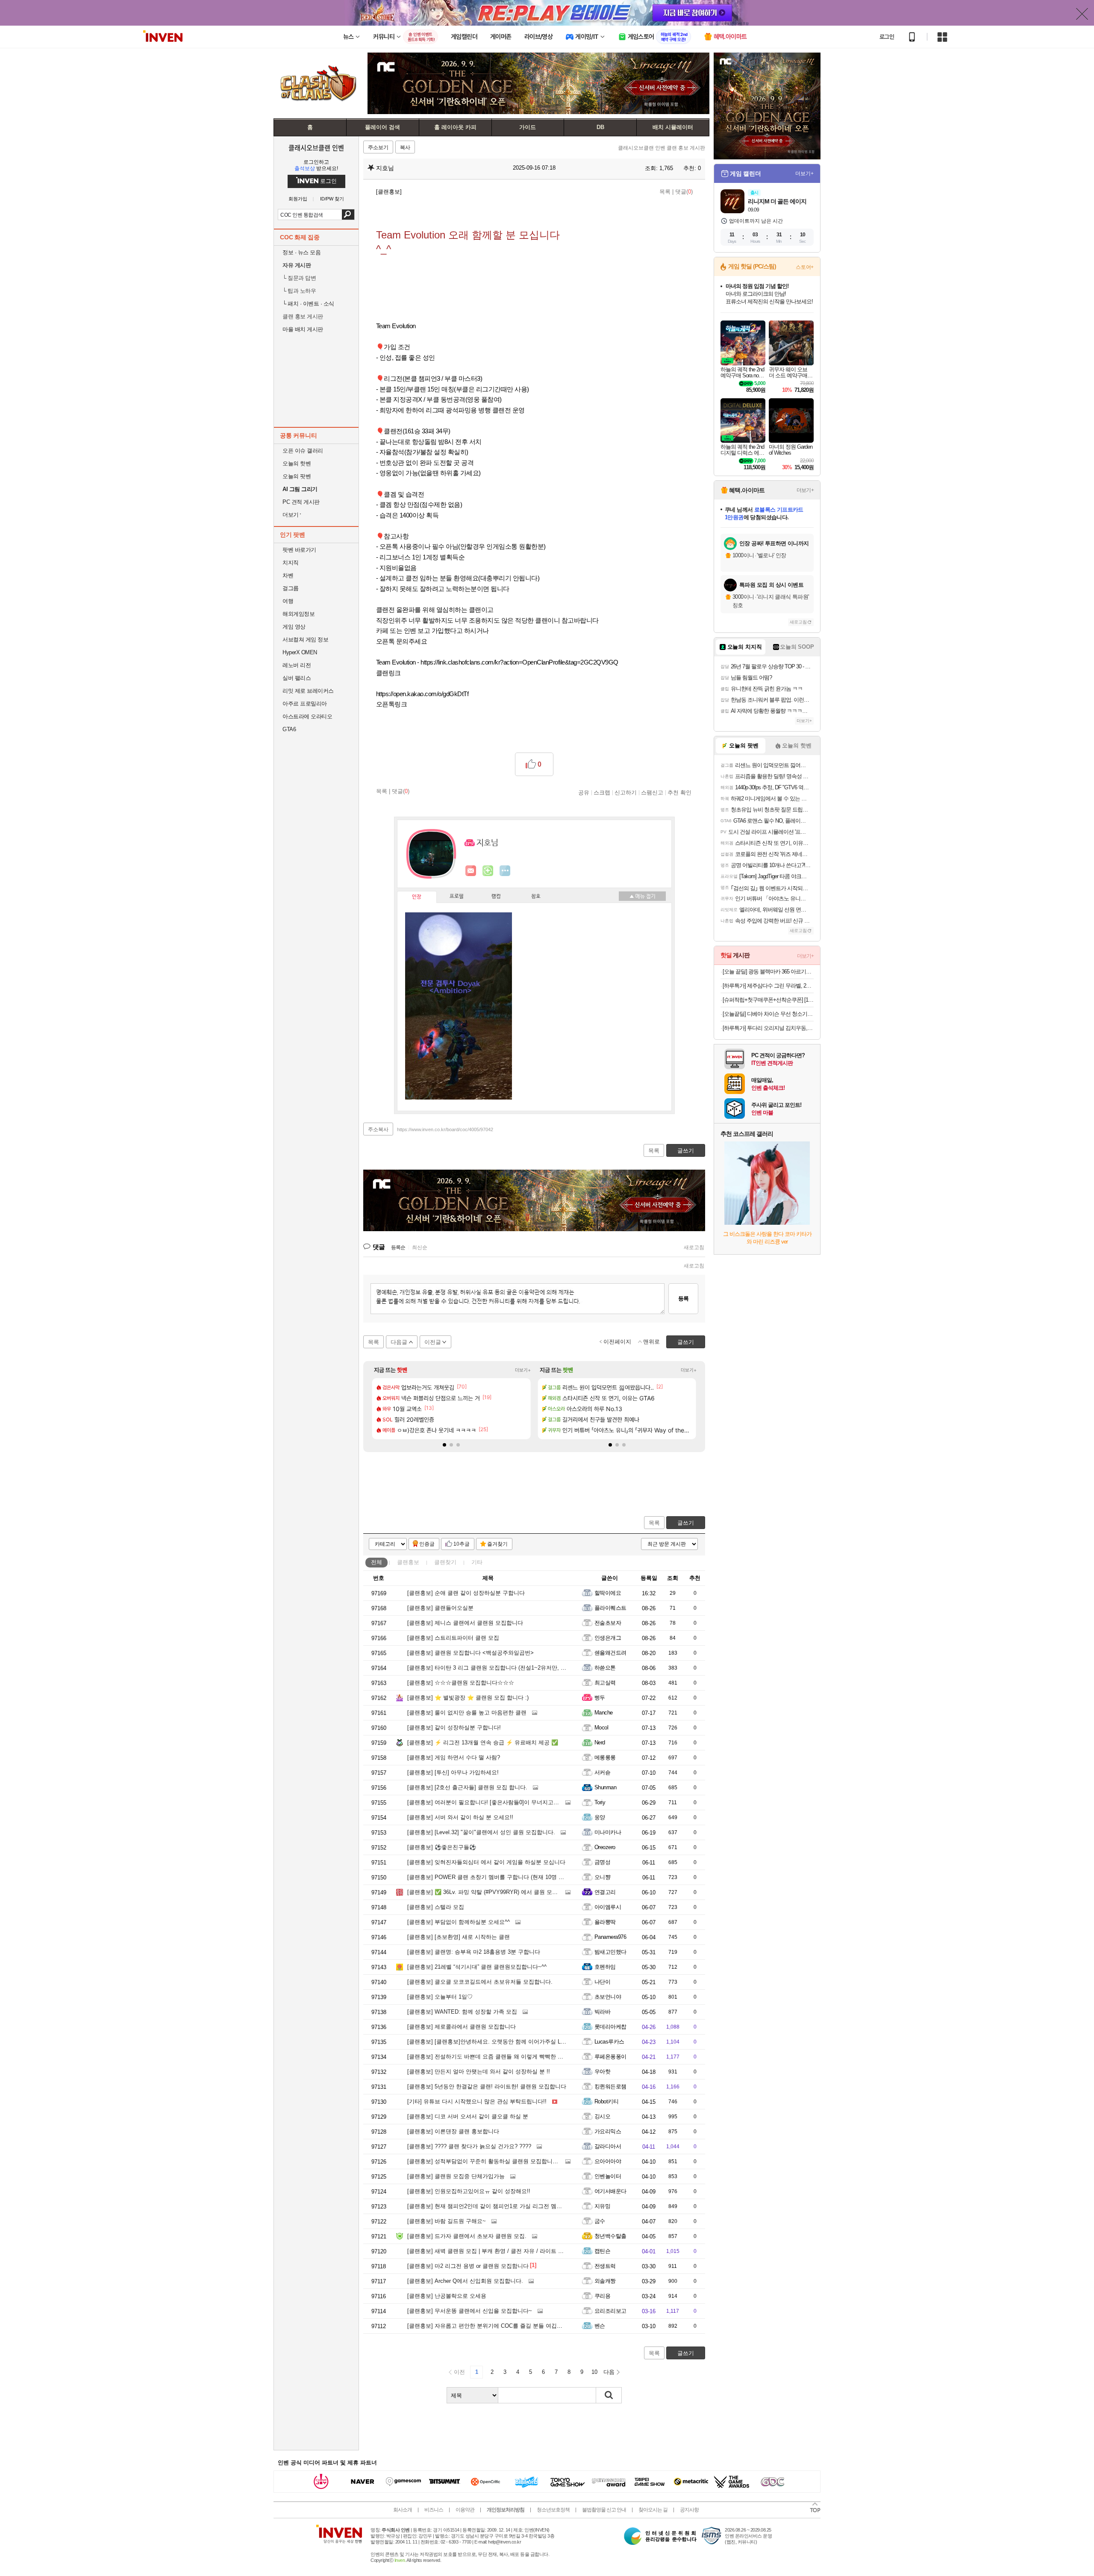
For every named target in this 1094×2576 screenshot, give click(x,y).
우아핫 (602, 2072)
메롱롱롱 (605, 1757)
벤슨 (600, 2326)
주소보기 (378, 147)
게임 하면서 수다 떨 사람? (454, 1757)
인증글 (427, 1544)
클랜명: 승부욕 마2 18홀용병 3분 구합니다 (474, 1952)
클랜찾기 (445, 1562)
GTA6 (289, 729)
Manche (604, 1713)
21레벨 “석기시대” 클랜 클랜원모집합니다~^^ (477, 1967)
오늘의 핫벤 (297, 463)
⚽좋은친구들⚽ (442, 1847)
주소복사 (378, 1129)
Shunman (605, 1787)
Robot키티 (606, 2101)
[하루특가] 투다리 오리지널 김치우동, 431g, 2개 (768, 1028)
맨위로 (651, 1342)
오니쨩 (602, 1877)
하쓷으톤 (605, 1668)
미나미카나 (608, 1832)
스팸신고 (652, 792)
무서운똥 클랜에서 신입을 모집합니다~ (470, 2311)
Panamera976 (610, 1937)
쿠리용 (602, 2296)
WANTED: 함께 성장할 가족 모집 (462, 2012)
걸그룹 (291, 588)
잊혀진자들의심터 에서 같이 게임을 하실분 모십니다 (486, 1862)
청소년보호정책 (553, 2510)
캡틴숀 (602, 2251)
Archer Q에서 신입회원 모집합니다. (465, 2281)
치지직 (291, 563)
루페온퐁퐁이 (610, 2057)
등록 (683, 1298)
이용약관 (465, 2510)
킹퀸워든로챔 (610, 2086)
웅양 (600, 1817)
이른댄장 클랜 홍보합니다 (453, 2131)
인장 (417, 897)
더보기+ (523, 1370)
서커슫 (602, 1772)
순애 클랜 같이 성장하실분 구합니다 (466, 1593)
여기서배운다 (610, 2191)
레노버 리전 (297, 665)
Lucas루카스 (609, 2042)
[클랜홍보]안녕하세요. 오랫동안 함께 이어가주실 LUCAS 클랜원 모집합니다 (516, 2042)
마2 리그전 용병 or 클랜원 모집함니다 (468, 2266)
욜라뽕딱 (605, 1922)
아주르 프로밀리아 (305, 704)
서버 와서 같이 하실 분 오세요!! (460, 1817)
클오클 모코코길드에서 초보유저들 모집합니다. (480, 1982)
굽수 (600, 2221)
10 (594, 2372)
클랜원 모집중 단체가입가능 (456, 2176)
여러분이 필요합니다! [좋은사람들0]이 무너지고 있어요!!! (492, 1802)
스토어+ (805, 267)
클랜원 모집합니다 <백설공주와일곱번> (471, 1653)
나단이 (602, 1982)
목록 (665, 192)
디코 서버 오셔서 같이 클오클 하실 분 (468, 2116)
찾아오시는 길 (653, 2510)
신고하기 (626, 792)
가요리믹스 (608, 2131)
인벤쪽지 (471, 871)
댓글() (684, 192)
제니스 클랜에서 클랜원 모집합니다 (465, 1623)
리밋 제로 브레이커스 (308, 691)
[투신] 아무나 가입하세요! (453, 1772)
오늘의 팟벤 (297, 476)
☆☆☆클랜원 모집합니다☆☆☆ (461, 1683)
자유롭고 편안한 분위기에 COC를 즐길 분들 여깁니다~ (489, 2326)
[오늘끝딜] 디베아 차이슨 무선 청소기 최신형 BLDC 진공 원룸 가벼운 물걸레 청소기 (768, 1014)
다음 (609, 2372)
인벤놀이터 (608, 2176)
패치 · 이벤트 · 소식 (308, 304)
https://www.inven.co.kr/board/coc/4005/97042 (445, 1129)
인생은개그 (608, 1638)
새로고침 (694, 1247)
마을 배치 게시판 (303, 329)
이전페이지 (617, 1342)
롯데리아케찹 (610, 2027)
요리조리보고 (610, 2311)
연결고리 (605, 1892)
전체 (376, 1562)
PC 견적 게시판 (301, 502)
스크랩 (602, 792)
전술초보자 (608, 1623)
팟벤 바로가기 (299, 550)
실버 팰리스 (297, 678)
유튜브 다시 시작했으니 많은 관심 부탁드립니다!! (477, 2101)
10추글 (462, 1544)
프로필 (457, 897)
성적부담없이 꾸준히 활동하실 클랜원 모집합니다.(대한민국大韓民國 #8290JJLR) (522, 2161)
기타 (477, 1562)
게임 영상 (294, 627)
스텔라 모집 (436, 1907)
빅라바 (602, 2012)
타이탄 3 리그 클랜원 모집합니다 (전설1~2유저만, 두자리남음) (499, 1668)
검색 (348, 215)
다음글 (399, 1342)
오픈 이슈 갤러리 (303, 451)
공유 (584, 792)
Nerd (600, 1742)
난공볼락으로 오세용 (447, 2296)
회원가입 (298, 199)
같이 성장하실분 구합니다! (454, 1728)
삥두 (600, 1698)
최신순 (420, 1247)
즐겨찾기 (497, 1544)
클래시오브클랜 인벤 (316, 147)
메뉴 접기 (642, 896)
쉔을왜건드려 (610, 1653)
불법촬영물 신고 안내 (604, 2510)
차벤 (288, 575)
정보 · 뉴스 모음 (301, 252)
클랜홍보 (408, 1562)
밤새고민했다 (610, 1952)
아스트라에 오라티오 (307, 716)
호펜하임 (605, 1967)
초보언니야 (608, 1997)
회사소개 (403, 2510)
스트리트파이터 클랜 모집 (453, 1638)
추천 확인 (679, 792)
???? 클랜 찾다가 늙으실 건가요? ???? (469, 2146)
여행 (288, 601)
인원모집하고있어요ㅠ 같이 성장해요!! (469, 2191)
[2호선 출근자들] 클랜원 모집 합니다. (467, 1787)
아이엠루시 (608, 1907)
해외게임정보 (298, 614)
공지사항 (689, 2510)
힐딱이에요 (608, 1593)
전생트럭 (605, 2266)
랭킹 (496, 897)
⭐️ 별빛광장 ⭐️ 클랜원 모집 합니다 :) (468, 1698)
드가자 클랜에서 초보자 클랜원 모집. (467, 2236)
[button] (444, 1445)
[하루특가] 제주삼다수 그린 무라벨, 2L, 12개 (768, 986)
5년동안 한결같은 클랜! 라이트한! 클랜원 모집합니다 (487, 2086)
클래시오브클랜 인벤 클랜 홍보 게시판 (662, 148)
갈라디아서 (608, 2146)
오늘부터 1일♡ (440, 1997)
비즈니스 (434, 2510)
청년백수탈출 (610, 2236)
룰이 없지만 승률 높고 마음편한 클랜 (467, 1713)
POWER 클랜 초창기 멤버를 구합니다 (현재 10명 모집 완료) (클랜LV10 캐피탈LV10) (525, 1877)
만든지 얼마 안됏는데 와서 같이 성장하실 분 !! (479, 2072)
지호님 (384, 168)
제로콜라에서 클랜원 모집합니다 (462, 2027)
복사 (405, 147)
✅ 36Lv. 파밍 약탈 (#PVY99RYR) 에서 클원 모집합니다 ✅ (495, 1892)
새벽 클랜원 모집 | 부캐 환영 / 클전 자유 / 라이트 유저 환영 (495, 2251)
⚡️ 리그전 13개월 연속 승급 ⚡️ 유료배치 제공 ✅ (483, 1742)
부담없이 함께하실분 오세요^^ (459, 1922)
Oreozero (605, 1847)
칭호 (536, 897)
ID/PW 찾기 (332, 199)
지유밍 (602, 2206)
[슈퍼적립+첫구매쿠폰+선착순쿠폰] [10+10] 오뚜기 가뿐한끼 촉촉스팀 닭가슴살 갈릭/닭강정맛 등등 (768, 1000)
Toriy (600, 1802)
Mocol (601, 1728)
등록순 (398, 1247)
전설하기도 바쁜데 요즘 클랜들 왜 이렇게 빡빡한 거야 (488, 2057)
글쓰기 (686, 1523)
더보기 (505, 871)
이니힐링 (488, 871)
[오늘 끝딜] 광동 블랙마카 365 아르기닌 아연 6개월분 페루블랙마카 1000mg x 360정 (768, 972)
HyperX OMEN (300, 652)
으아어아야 (608, 2161)
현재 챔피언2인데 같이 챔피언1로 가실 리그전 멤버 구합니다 (497, 2206)
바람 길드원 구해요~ (447, 2221)
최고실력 (605, 1683)
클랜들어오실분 (440, 1608)
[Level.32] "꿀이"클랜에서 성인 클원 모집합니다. (481, 1832)
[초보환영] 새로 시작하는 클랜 (459, 1937)
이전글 (433, 1342)
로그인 (887, 37)
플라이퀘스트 (610, 1608)
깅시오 (602, 2116)
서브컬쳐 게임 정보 (305, 640)
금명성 (602, 1862)
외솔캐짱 (605, 2281)
